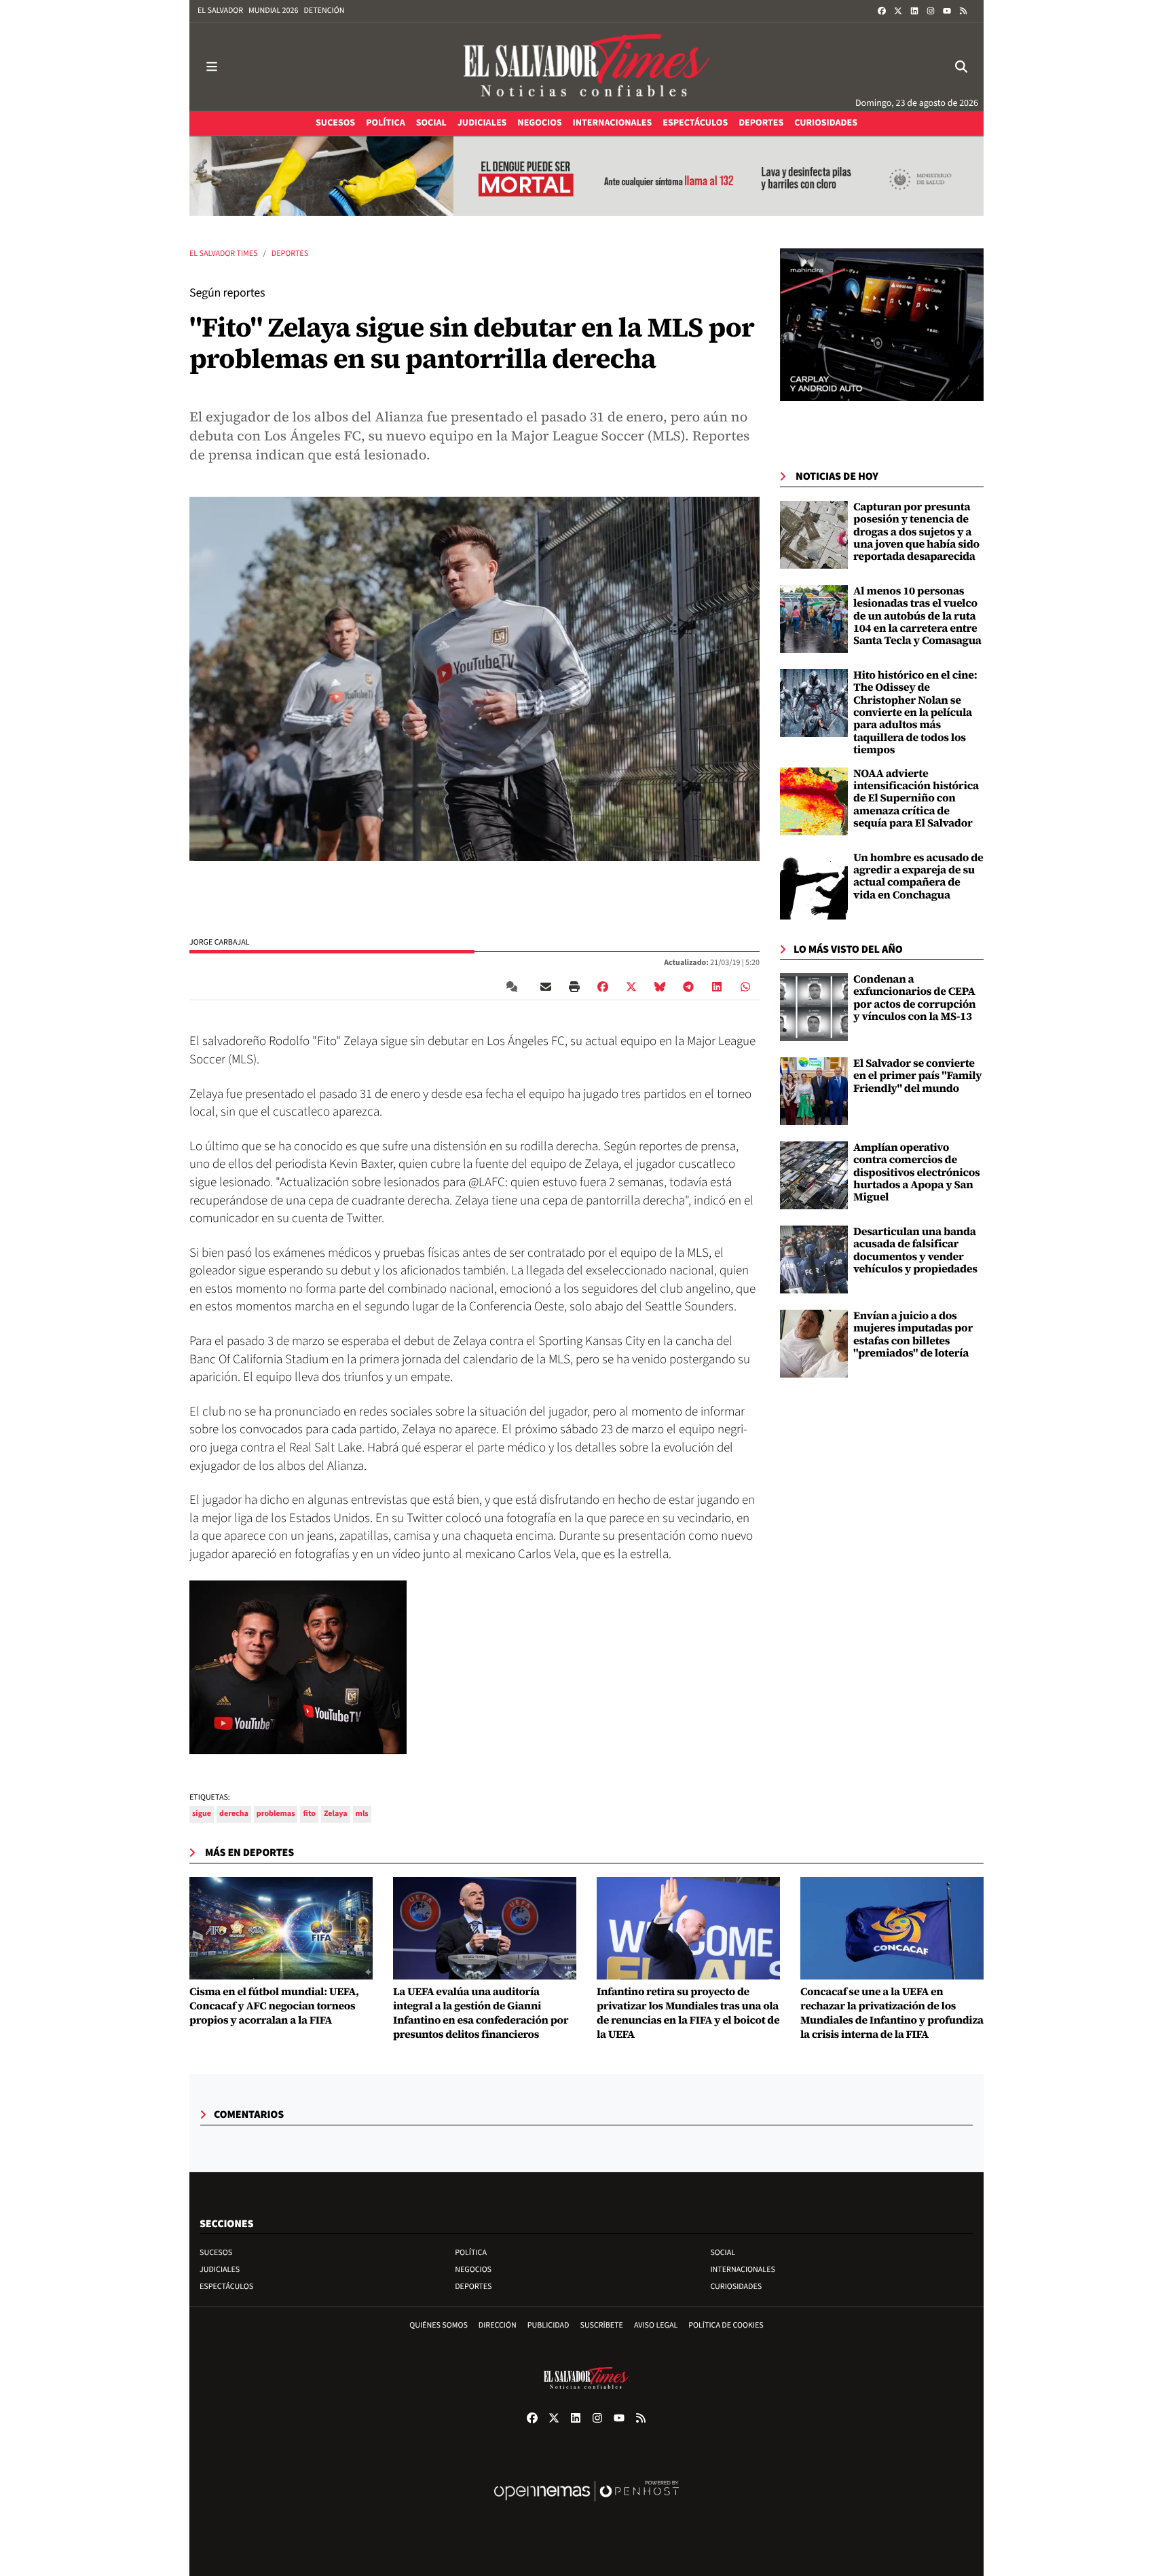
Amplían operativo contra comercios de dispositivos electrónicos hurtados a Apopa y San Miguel (917, 1173)
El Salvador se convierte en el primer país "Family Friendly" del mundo (917, 1076)
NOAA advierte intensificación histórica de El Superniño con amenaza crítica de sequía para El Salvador (916, 799)
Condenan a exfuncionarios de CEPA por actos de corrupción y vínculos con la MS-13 (914, 998)
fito (309, 1814)
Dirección (498, 2325)
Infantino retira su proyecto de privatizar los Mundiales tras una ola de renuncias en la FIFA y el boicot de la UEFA (688, 2013)
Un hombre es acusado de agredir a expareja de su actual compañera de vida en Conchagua (918, 876)
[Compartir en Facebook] (603, 987)
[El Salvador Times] (586, 67)
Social (723, 2253)
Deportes (290, 253)
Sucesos (216, 2253)
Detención (324, 11)
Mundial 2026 (273, 11)
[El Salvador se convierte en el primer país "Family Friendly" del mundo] (814, 1091)
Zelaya (336, 1814)
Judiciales (220, 2270)
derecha (234, 1814)
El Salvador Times (224, 253)
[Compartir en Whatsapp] (745, 987)
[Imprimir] (574, 987)
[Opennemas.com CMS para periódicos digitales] (586, 2505)
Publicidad (548, 2325)
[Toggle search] (961, 67)
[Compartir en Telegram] (688, 987)
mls (362, 1814)
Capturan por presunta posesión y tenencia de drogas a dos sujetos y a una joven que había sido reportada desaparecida (916, 532)
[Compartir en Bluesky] (660, 987)
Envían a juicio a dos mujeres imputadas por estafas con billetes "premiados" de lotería (913, 1334)
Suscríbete (602, 2325)
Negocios (473, 2270)
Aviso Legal (656, 2325)
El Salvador (220, 11)
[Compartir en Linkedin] (717, 987)
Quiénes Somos (439, 2325)
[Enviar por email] (546, 987)
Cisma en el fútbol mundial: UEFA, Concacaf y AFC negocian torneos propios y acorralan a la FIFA (274, 2006)
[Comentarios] (515, 987)
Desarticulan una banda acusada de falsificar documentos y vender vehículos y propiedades (915, 1250)
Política (471, 2253)
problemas (276, 1814)
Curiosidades (736, 2287)
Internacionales (743, 2270)
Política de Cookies (726, 2325)
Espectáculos (226, 2287)
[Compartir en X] (631, 987)
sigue (202, 1814)
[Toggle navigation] (212, 67)
